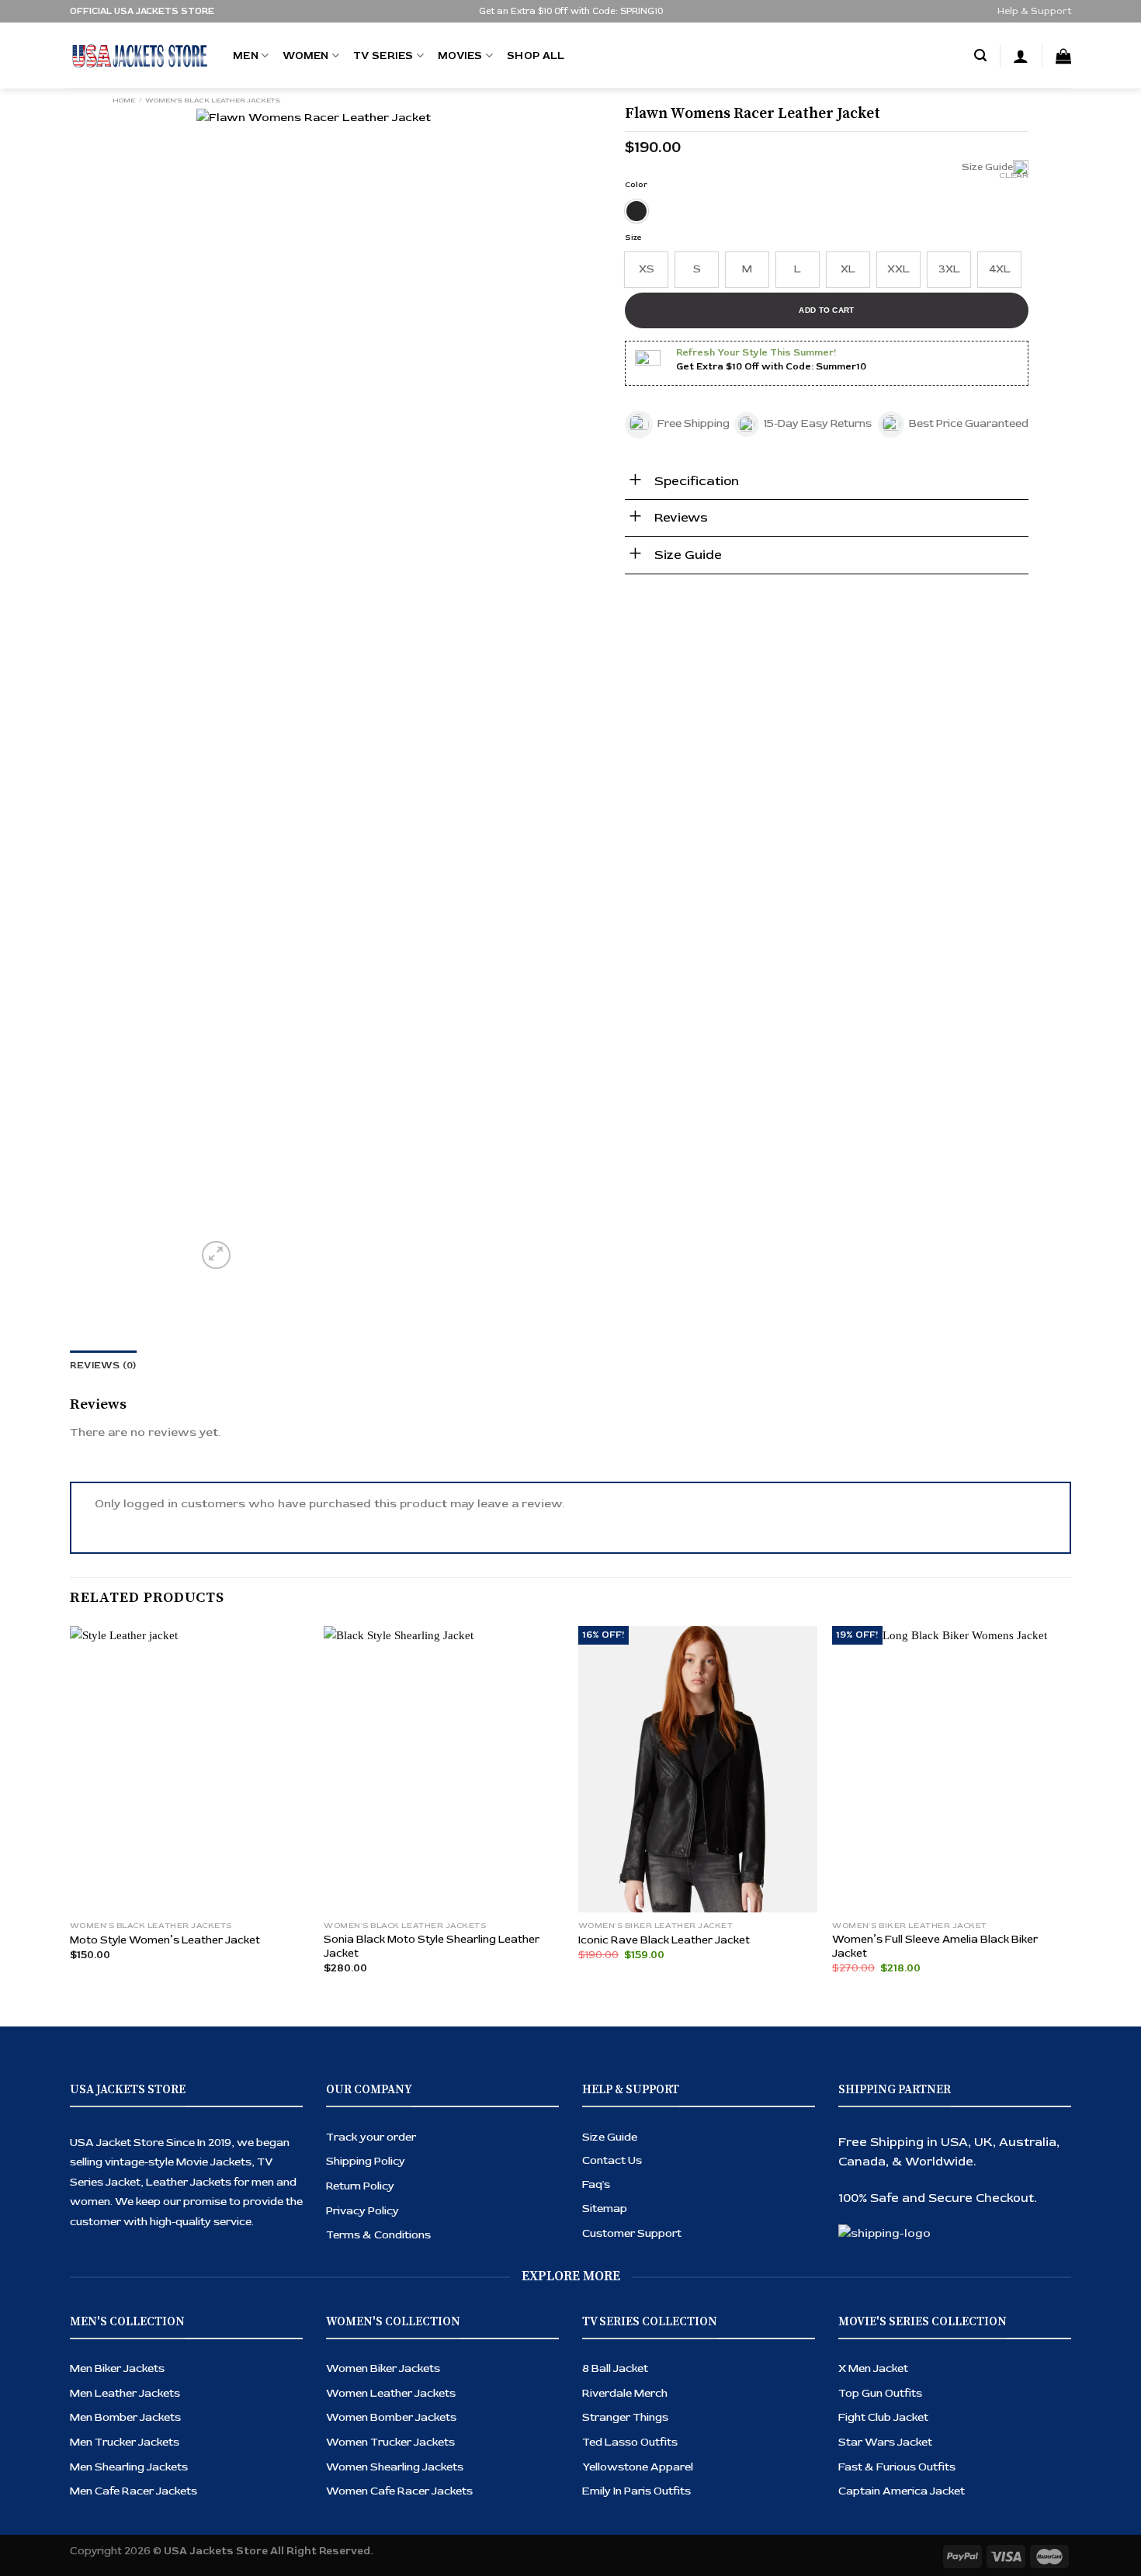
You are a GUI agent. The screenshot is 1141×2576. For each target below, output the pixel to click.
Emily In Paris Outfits (636, 2491)
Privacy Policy (362, 2211)
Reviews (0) (103, 1366)
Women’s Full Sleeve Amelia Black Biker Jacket (935, 1946)
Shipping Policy (366, 2161)
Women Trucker (370, 2442)
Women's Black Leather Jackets (213, 100)
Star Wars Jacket (885, 2442)
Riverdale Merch (625, 2393)
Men (246, 55)
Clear (1014, 175)
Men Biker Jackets (117, 2368)
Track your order (371, 2137)
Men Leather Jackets (125, 2393)
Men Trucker (104, 2442)
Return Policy (360, 2186)
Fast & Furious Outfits (897, 2467)
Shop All (536, 55)
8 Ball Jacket (615, 2368)
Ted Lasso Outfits (630, 2442)
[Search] (980, 56)
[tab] (103, 1366)
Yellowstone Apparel (638, 2467)
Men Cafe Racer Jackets (134, 2491)
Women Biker (362, 2368)
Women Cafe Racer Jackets (399, 2491)
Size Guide (610, 2137)
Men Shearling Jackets (129, 2467)
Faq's (596, 2184)
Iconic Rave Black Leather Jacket (664, 1940)
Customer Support (632, 2233)
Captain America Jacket (902, 2491)
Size (633, 237)
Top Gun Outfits (880, 2393)
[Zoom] (216, 1255)
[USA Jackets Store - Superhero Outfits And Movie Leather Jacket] (140, 56)
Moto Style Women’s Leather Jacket (165, 1940)
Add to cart (826, 310)
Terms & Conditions (378, 2235)
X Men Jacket (873, 2368)
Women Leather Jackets (391, 2393)
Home (124, 100)
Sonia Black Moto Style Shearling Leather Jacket (432, 1946)
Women (305, 55)
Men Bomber (105, 2417)
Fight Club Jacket (883, 2417)
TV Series (383, 55)
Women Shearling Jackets (395, 2467)
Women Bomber (371, 2417)
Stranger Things (625, 2417)
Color (636, 185)
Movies (460, 55)
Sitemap (605, 2208)
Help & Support (1034, 11)
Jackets (160, 2417)
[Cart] (1063, 56)
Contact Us (612, 2160)
